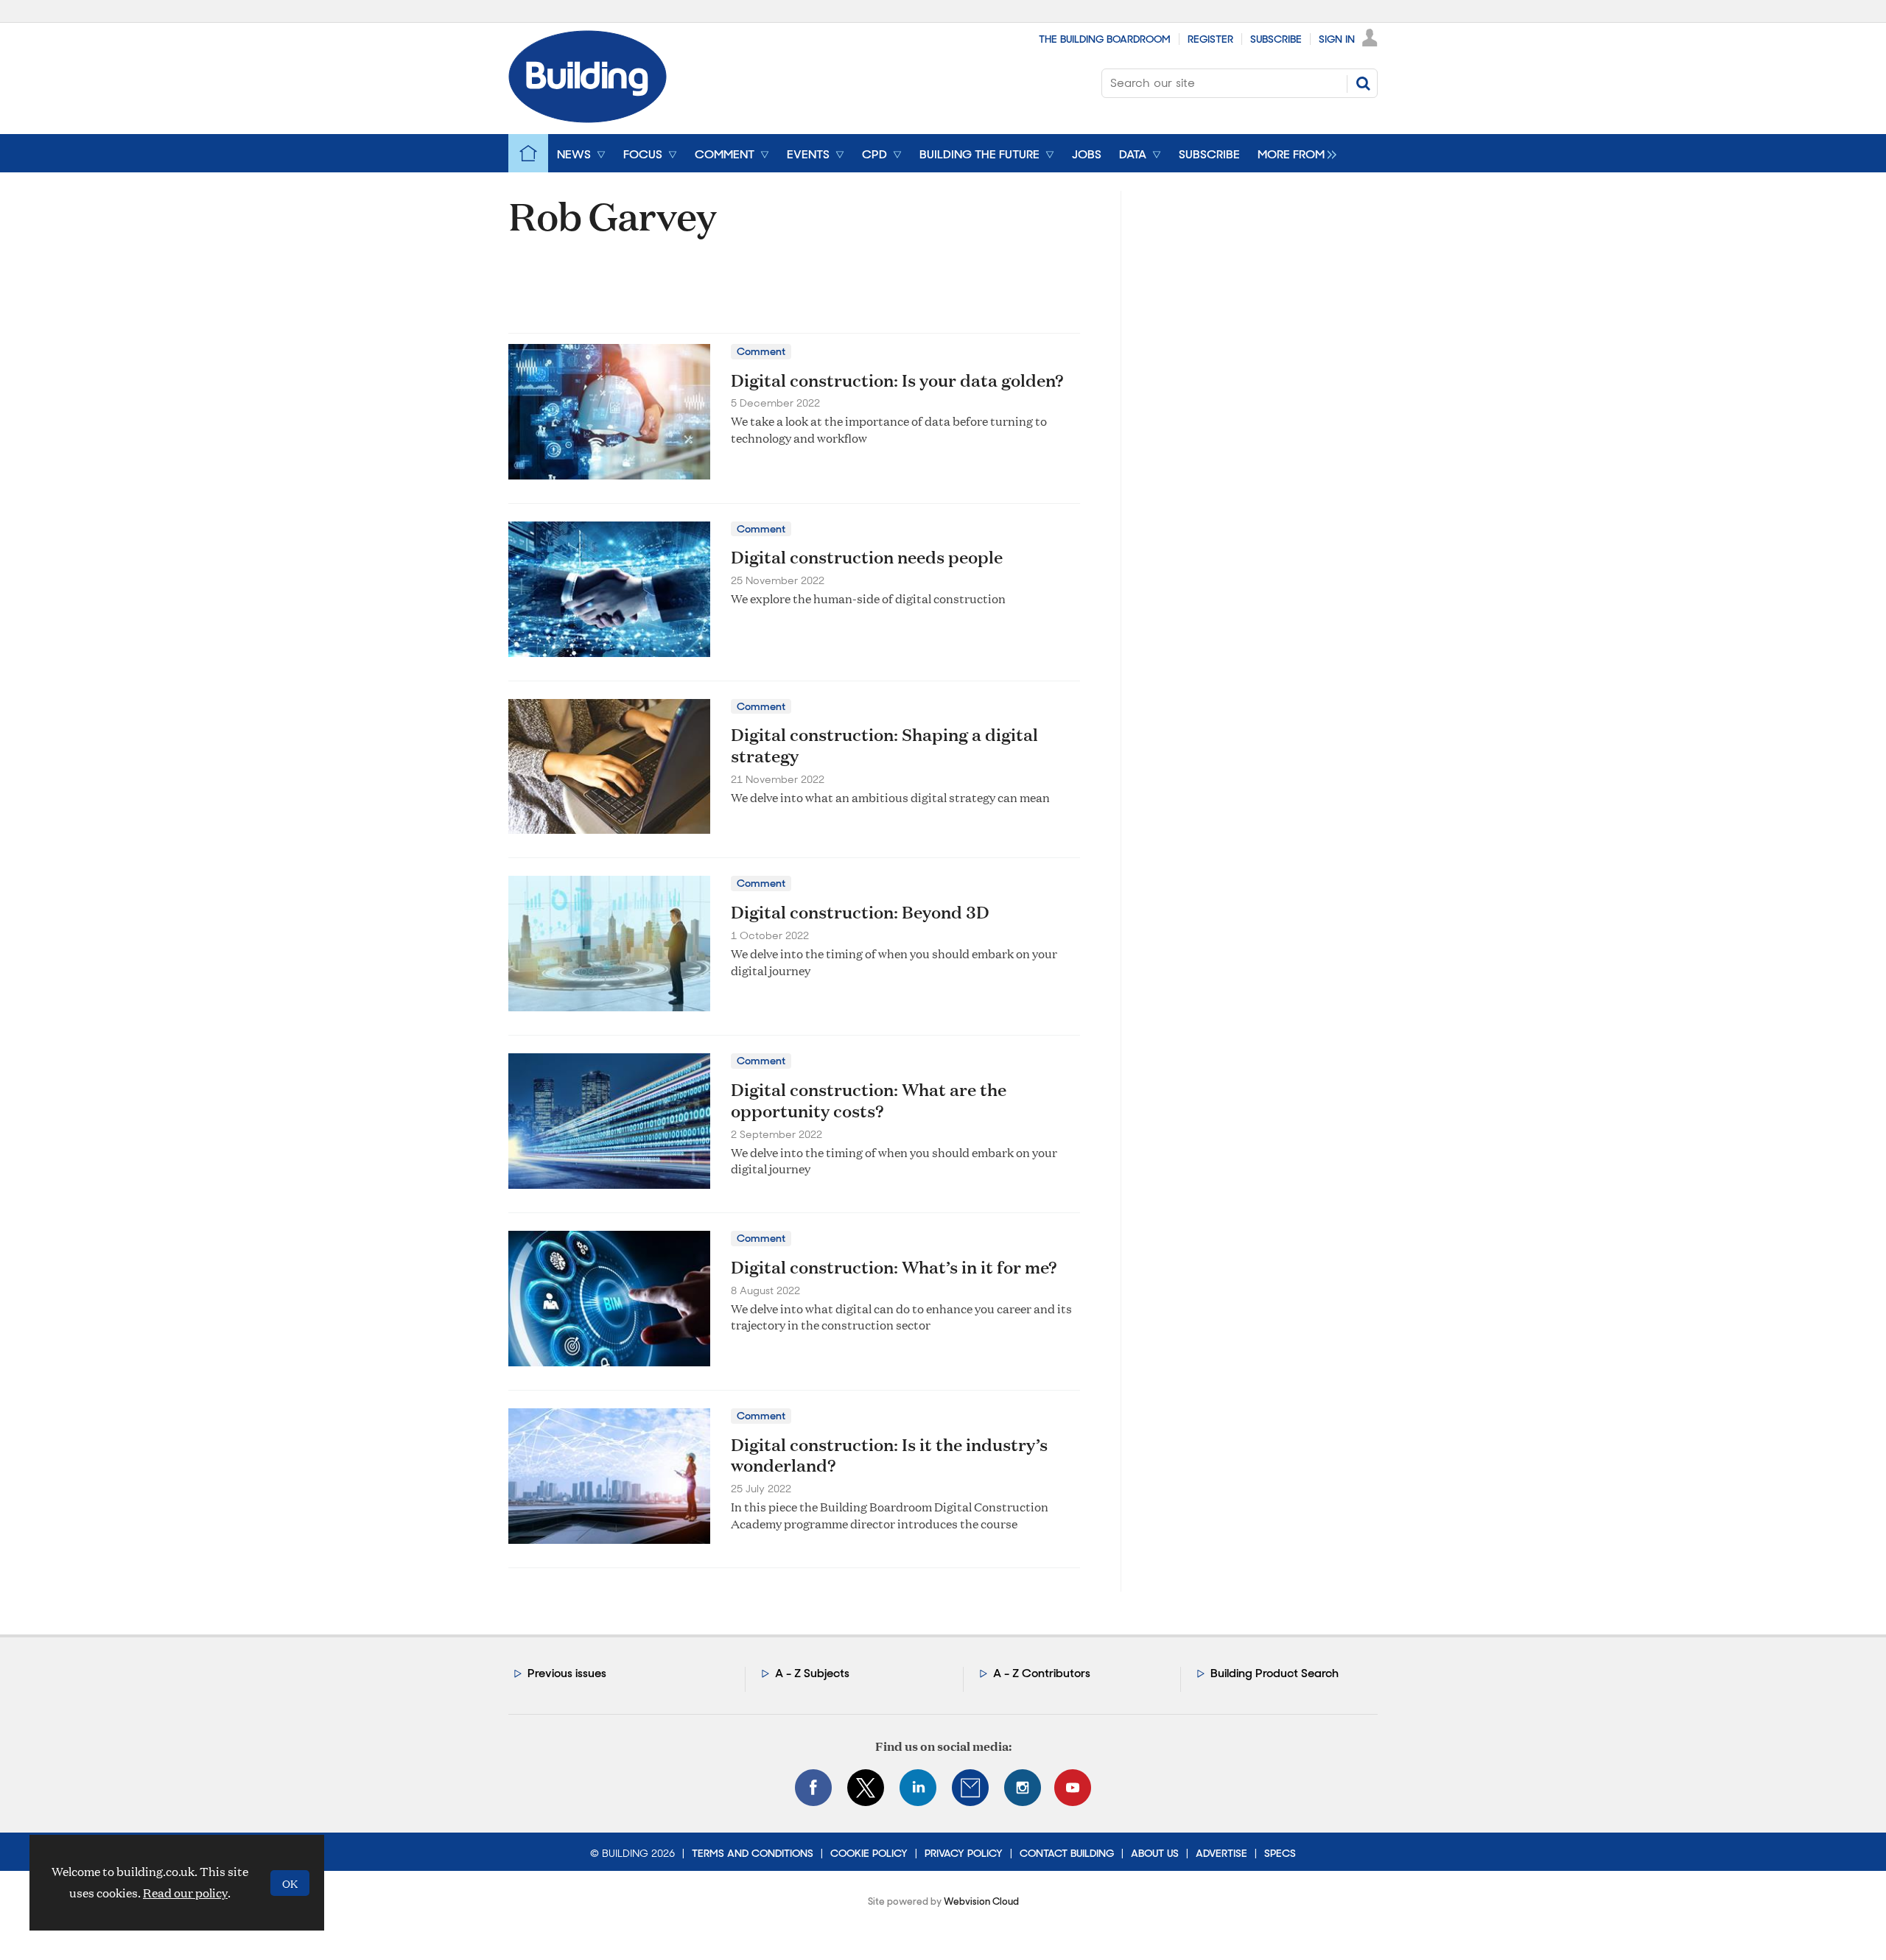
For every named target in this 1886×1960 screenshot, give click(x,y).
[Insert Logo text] (588, 118)
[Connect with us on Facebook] (813, 1788)
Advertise (1221, 1853)
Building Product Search (1275, 1673)
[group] (1293, 153)
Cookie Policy (869, 1853)
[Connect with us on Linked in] (918, 1788)
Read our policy (185, 1893)
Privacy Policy (964, 1853)
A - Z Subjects (812, 1673)
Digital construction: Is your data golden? (897, 380)
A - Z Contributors (1042, 1673)
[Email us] (970, 1788)
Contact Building (1067, 1853)
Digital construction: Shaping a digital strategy (884, 745)
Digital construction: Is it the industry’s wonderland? (889, 1455)
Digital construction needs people (867, 557)
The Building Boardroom (1105, 39)
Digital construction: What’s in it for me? (894, 1267)
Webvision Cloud (981, 1901)
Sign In (1337, 39)
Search (1363, 83)
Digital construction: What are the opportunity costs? (869, 1100)
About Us (1155, 1853)
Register (1210, 39)
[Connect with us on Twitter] (866, 1788)
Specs (1280, 1853)
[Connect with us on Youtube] (1073, 1788)
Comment (761, 351)
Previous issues (567, 1673)
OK (290, 1883)
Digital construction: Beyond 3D (860, 912)
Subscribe (1276, 39)
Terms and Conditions (753, 1853)
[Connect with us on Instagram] (1023, 1788)
